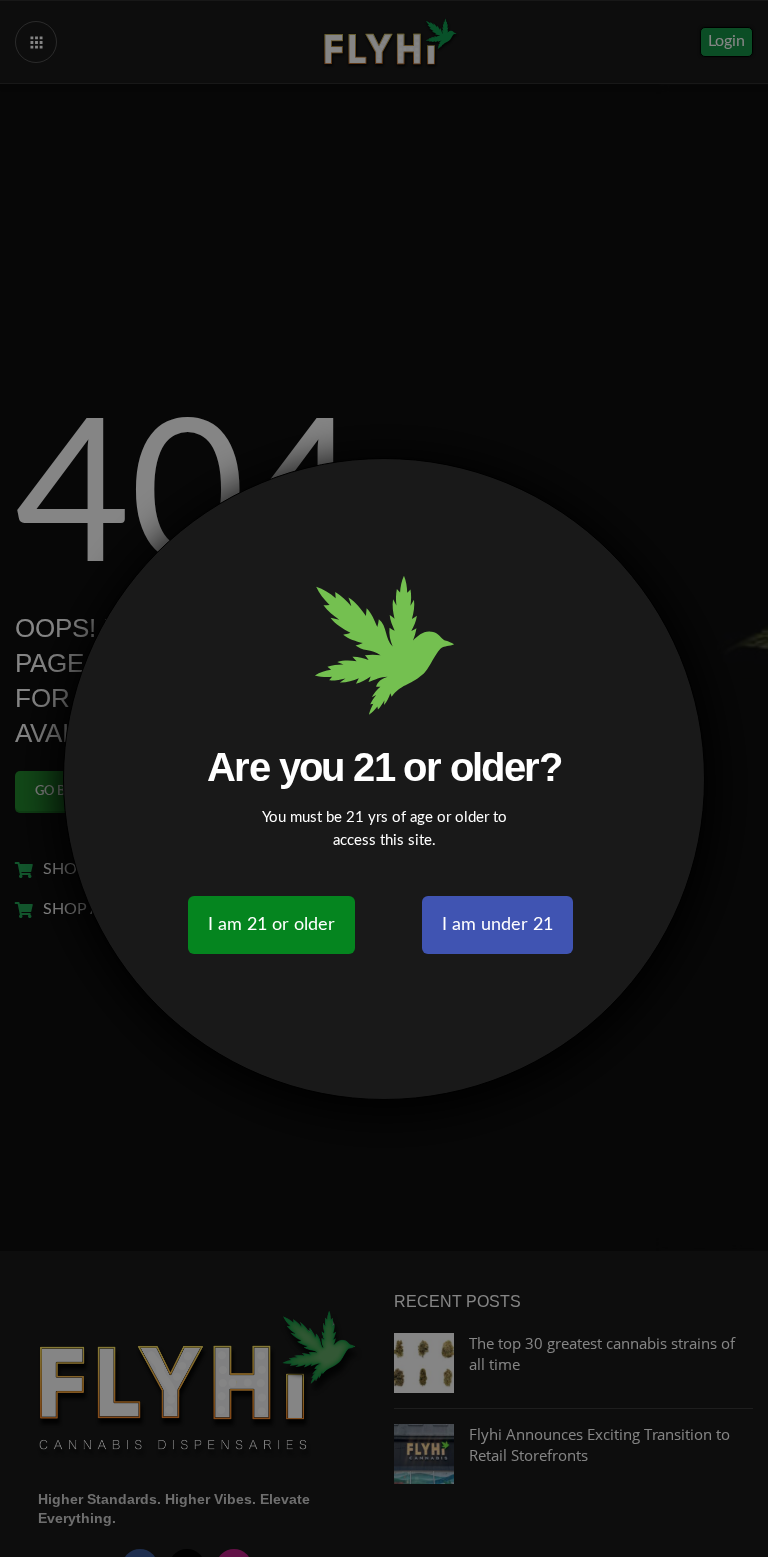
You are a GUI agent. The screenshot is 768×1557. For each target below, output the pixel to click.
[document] (384, 778)
